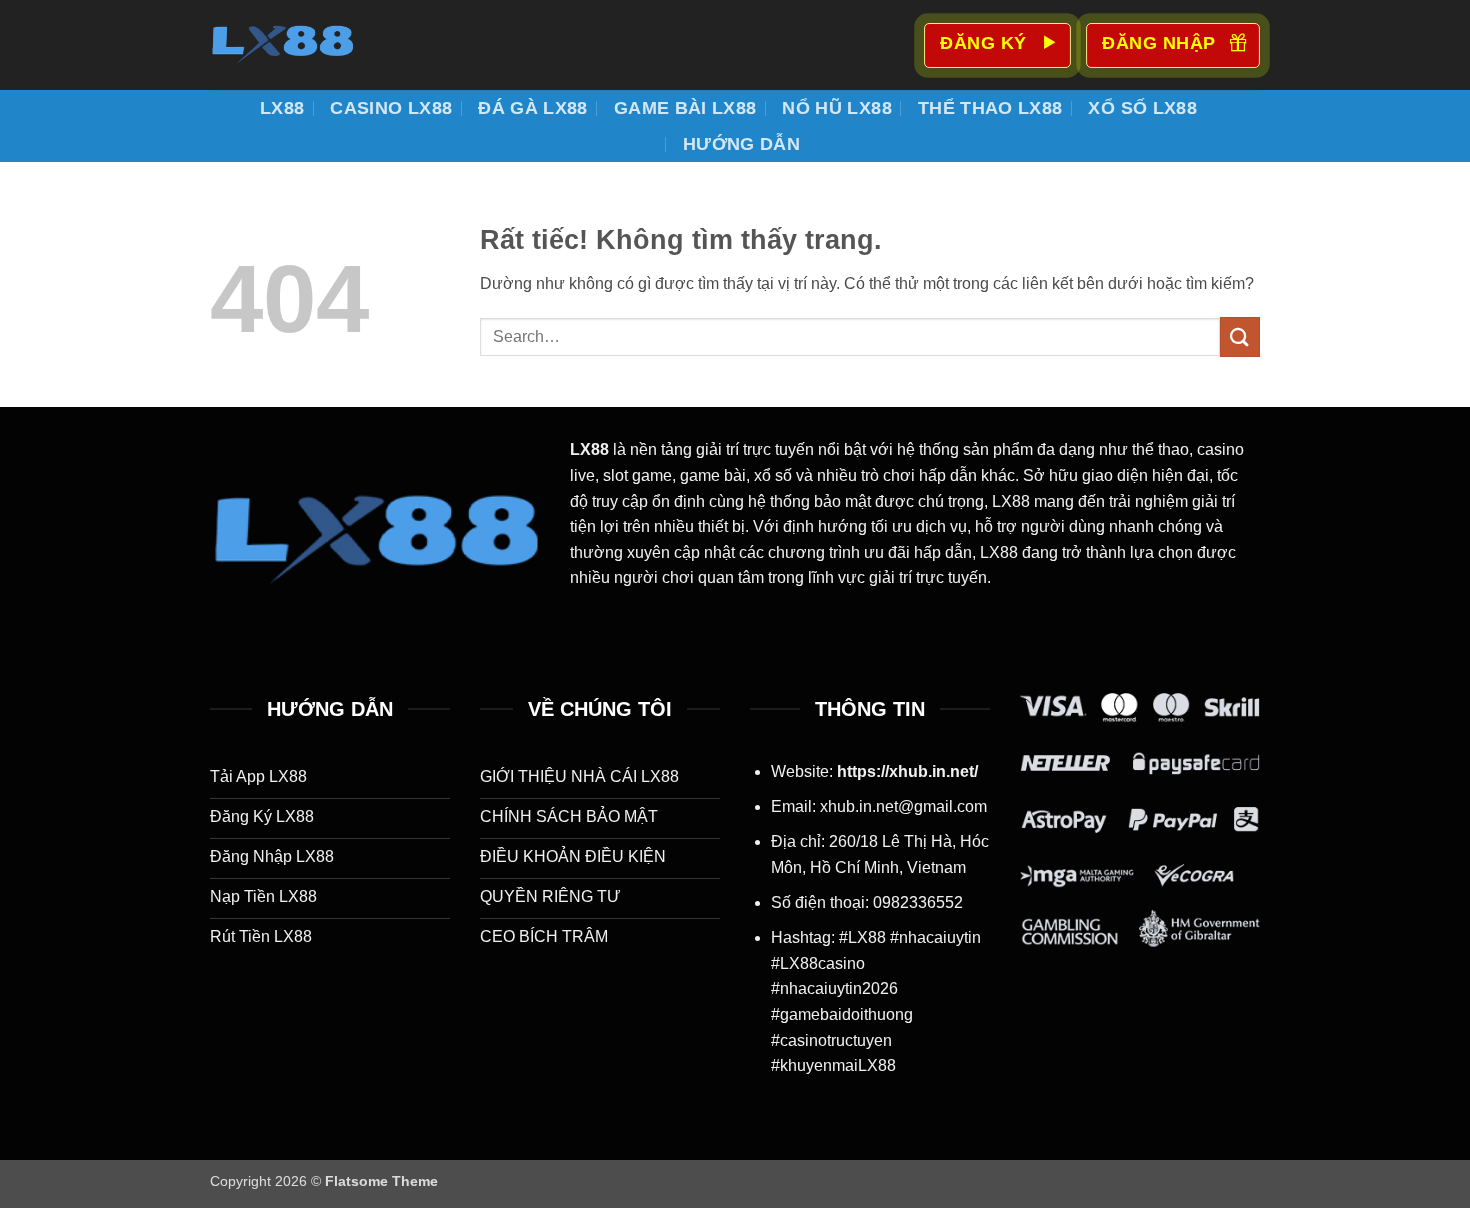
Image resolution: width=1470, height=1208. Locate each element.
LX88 (282, 108)
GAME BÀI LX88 (685, 108)
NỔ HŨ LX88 (837, 108)
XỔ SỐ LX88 (1142, 108)
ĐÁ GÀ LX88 (533, 108)
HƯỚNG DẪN (741, 144)
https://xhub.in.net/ (907, 771)
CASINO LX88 (391, 108)
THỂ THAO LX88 (990, 108)
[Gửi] (1240, 336)
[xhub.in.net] (310, 45)
